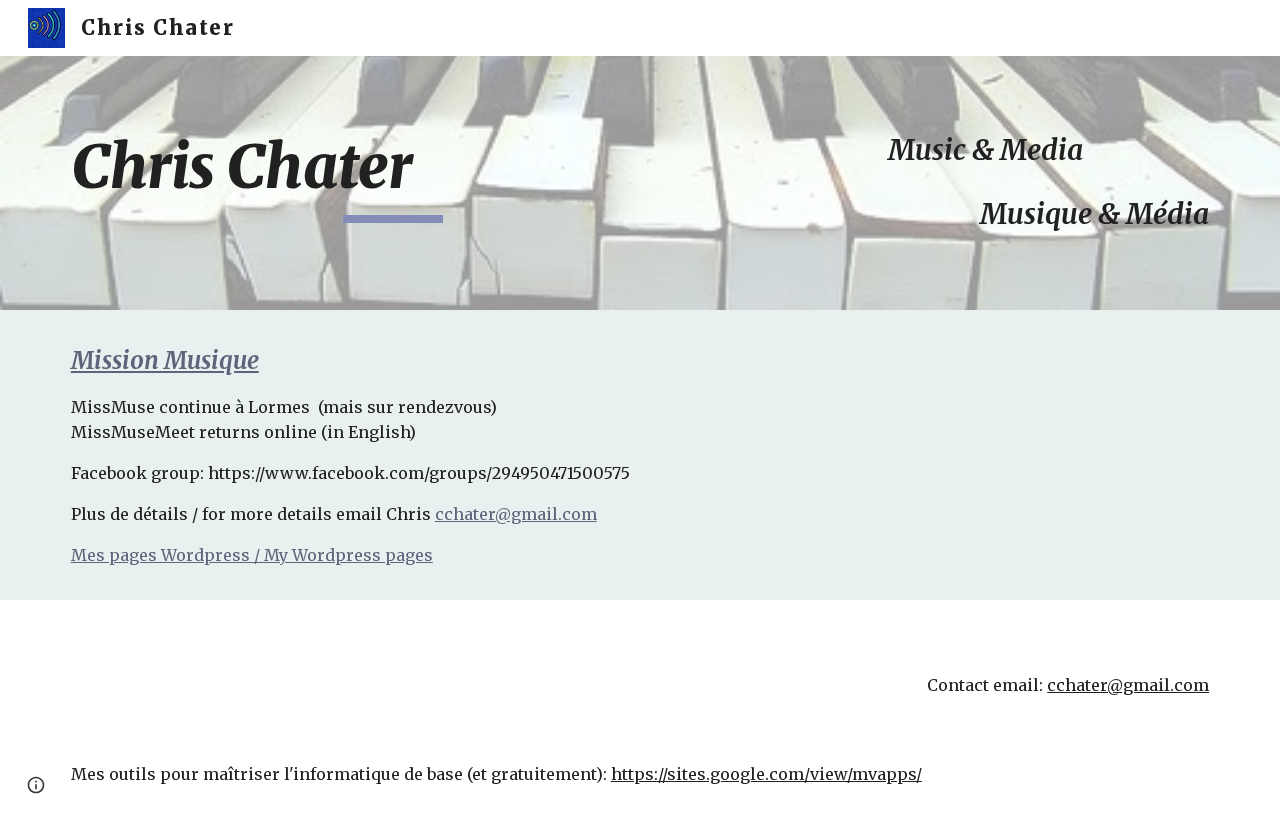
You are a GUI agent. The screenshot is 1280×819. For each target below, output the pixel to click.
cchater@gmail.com (516, 514)
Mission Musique (165, 360)
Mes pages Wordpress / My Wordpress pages (252, 555)
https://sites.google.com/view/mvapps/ (766, 774)
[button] (36, 785)
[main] (393, 176)
